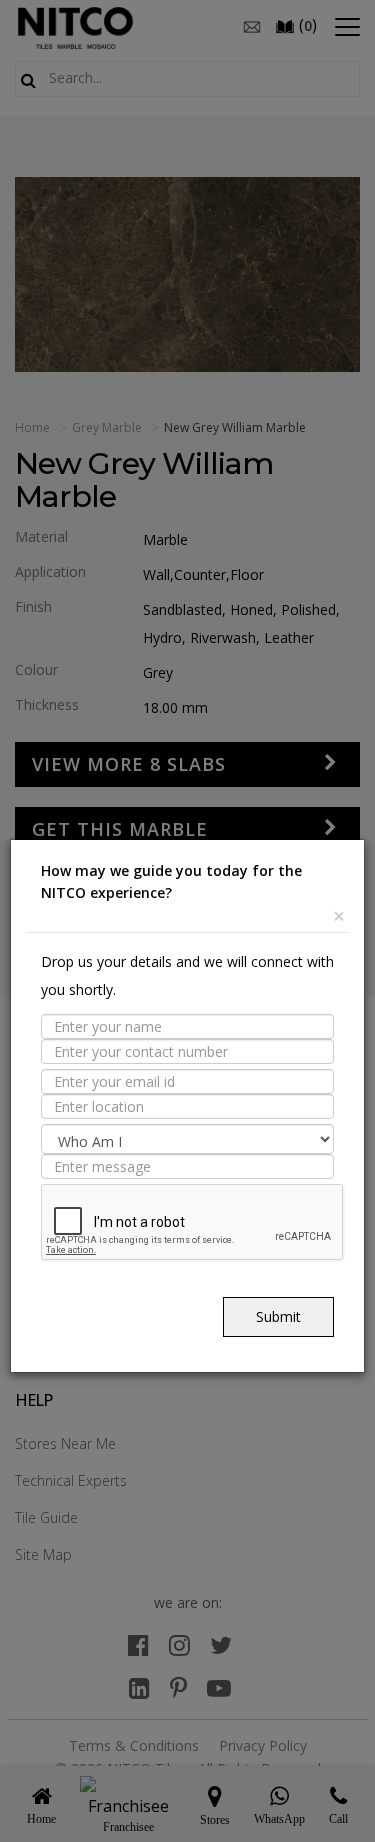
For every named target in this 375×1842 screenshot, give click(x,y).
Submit (278, 1316)
